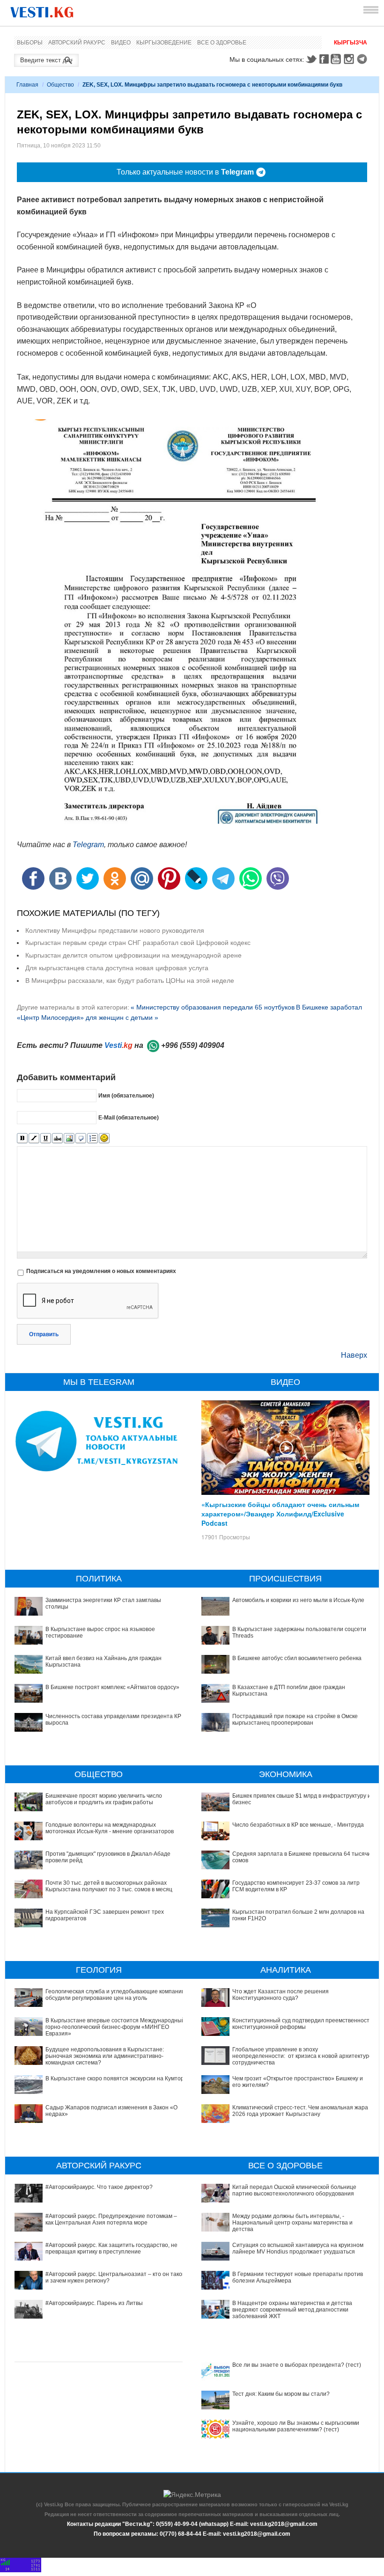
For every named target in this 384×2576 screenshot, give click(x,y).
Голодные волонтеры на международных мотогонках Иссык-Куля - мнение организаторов (110, 1828)
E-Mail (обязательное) (129, 1118)
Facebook (324, 59)
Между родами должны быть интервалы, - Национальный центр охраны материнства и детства (292, 2223)
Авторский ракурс (77, 43)
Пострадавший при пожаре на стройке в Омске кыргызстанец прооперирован (295, 1720)
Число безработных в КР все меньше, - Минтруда (298, 1825)
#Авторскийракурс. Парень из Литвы (94, 2303)
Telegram (363, 59)
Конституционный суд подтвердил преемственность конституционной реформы (302, 2024)
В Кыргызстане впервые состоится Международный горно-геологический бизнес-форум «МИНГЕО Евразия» (115, 2027)
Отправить (44, 1334)
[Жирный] (22, 1138)
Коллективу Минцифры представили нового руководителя (115, 930)
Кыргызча (351, 43)
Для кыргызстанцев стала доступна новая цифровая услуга (117, 968)
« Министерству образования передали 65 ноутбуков (213, 1007)
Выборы (30, 43)
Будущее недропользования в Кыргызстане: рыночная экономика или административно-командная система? (105, 2056)
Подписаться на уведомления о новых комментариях (101, 1271)
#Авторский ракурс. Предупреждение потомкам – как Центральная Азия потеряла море (111, 2219)
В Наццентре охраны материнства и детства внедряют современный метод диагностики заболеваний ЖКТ (292, 2310)
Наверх (354, 1355)
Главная (27, 85)
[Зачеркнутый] (57, 1138)
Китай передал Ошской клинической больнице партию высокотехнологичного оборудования (294, 2190)
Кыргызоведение (164, 43)
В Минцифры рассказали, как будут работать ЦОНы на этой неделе (130, 981)
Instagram (350, 59)
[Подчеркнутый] (46, 1138)
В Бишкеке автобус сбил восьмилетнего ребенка (297, 1658)
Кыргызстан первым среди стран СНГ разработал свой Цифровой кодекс (138, 943)
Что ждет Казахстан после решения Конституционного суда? (281, 1995)
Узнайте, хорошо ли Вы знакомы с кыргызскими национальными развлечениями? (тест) (296, 2426)
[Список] (92, 1138)
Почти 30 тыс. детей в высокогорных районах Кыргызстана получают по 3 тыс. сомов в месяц (109, 1886)
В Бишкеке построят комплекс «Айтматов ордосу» (112, 1687)
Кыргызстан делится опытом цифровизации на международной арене (133, 955)
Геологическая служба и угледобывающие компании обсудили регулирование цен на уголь (115, 1995)
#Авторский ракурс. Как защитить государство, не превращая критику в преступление (111, 2248)
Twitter (311, 59)
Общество (60, 85)
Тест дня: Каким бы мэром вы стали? (281, 2394)
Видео (121, 43)
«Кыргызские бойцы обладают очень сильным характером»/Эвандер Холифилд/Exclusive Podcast (280, 1514)
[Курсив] (34, 1138)
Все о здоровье (222, 43)
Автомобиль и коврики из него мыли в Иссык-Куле (298, 1600)
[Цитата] (81, 1138)
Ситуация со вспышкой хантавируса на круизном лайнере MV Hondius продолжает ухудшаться (298, 2248)
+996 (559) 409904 (193, 1045)
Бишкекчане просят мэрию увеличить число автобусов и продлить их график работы (104, 1799)
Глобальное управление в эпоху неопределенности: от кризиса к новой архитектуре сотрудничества (302, 2056)
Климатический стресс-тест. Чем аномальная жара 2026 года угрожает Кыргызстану (300, 2111)
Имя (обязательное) (126, 1096)
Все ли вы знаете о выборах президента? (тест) (297, 2365)
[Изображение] (69, 1138)
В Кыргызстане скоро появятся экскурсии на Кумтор (115, 2078)
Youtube (337, 59)
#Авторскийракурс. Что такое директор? (99, 2187)
